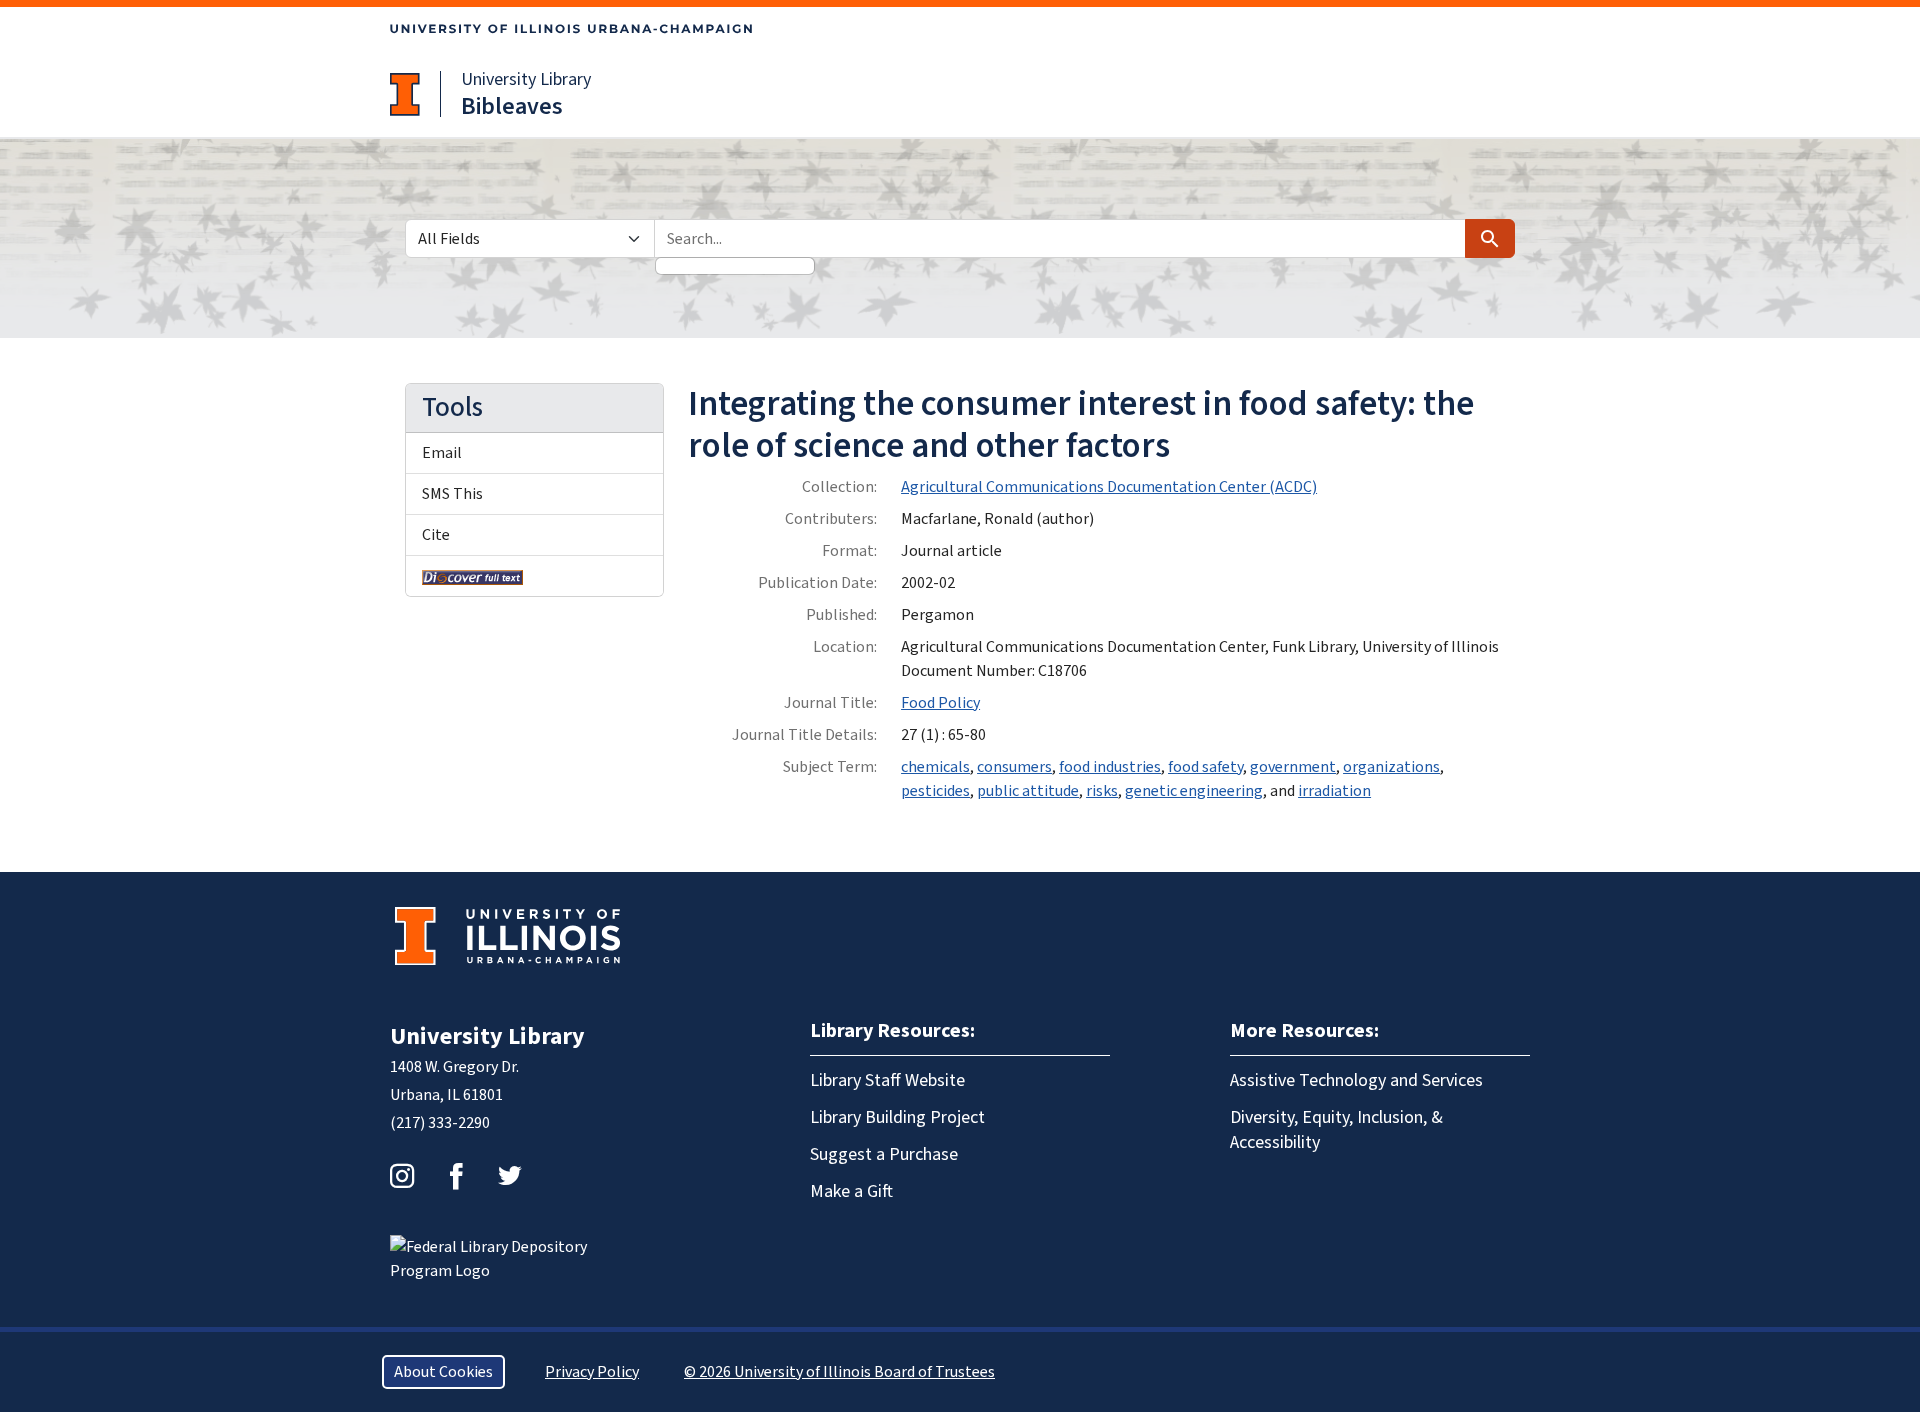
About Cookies (443, 1372)
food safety (1205, 767)
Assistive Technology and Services (1356, 1080)
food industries (1110, 767)
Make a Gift (851, 1191)
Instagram (402, 1176)
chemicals (935, 767)
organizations (1391, 767)
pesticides (935, 791)
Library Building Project (897, 1117)
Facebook (456, 1176)
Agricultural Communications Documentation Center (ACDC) (1109, 487)
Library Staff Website (887, 1080)
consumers (1014, 767)
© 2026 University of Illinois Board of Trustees (839, 1372)
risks (1102, 791)
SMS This (452, 494)
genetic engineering (1194, 791)
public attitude (1028, 791)
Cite (436, 535)
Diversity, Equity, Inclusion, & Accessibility (1336, 1130)
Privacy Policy (592, 1372)
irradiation (1334, 791)
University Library (526, 79)
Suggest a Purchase (884, 1154)
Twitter (510, 1176)
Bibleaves (512, 106)
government (1293, 767)
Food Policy (940, 703)
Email (442, 453)
